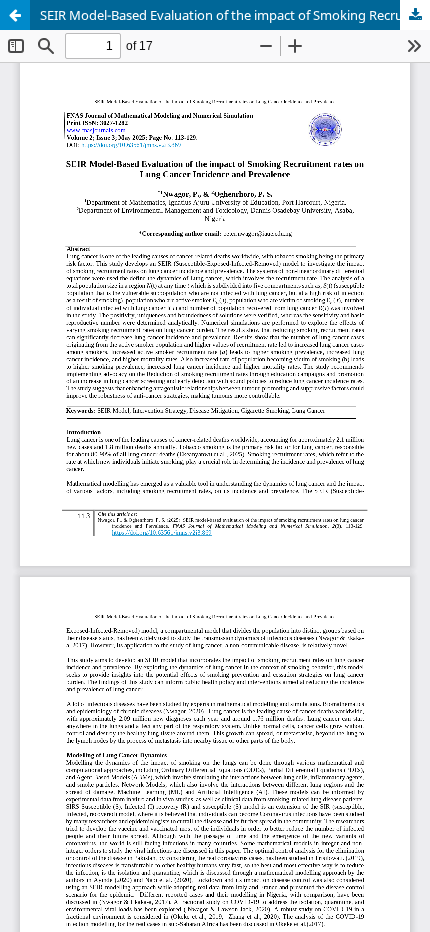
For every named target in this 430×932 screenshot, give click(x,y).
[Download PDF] (415, 15)
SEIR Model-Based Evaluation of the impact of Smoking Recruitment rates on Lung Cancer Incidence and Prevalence (235, 15)
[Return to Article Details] (15, 15)
